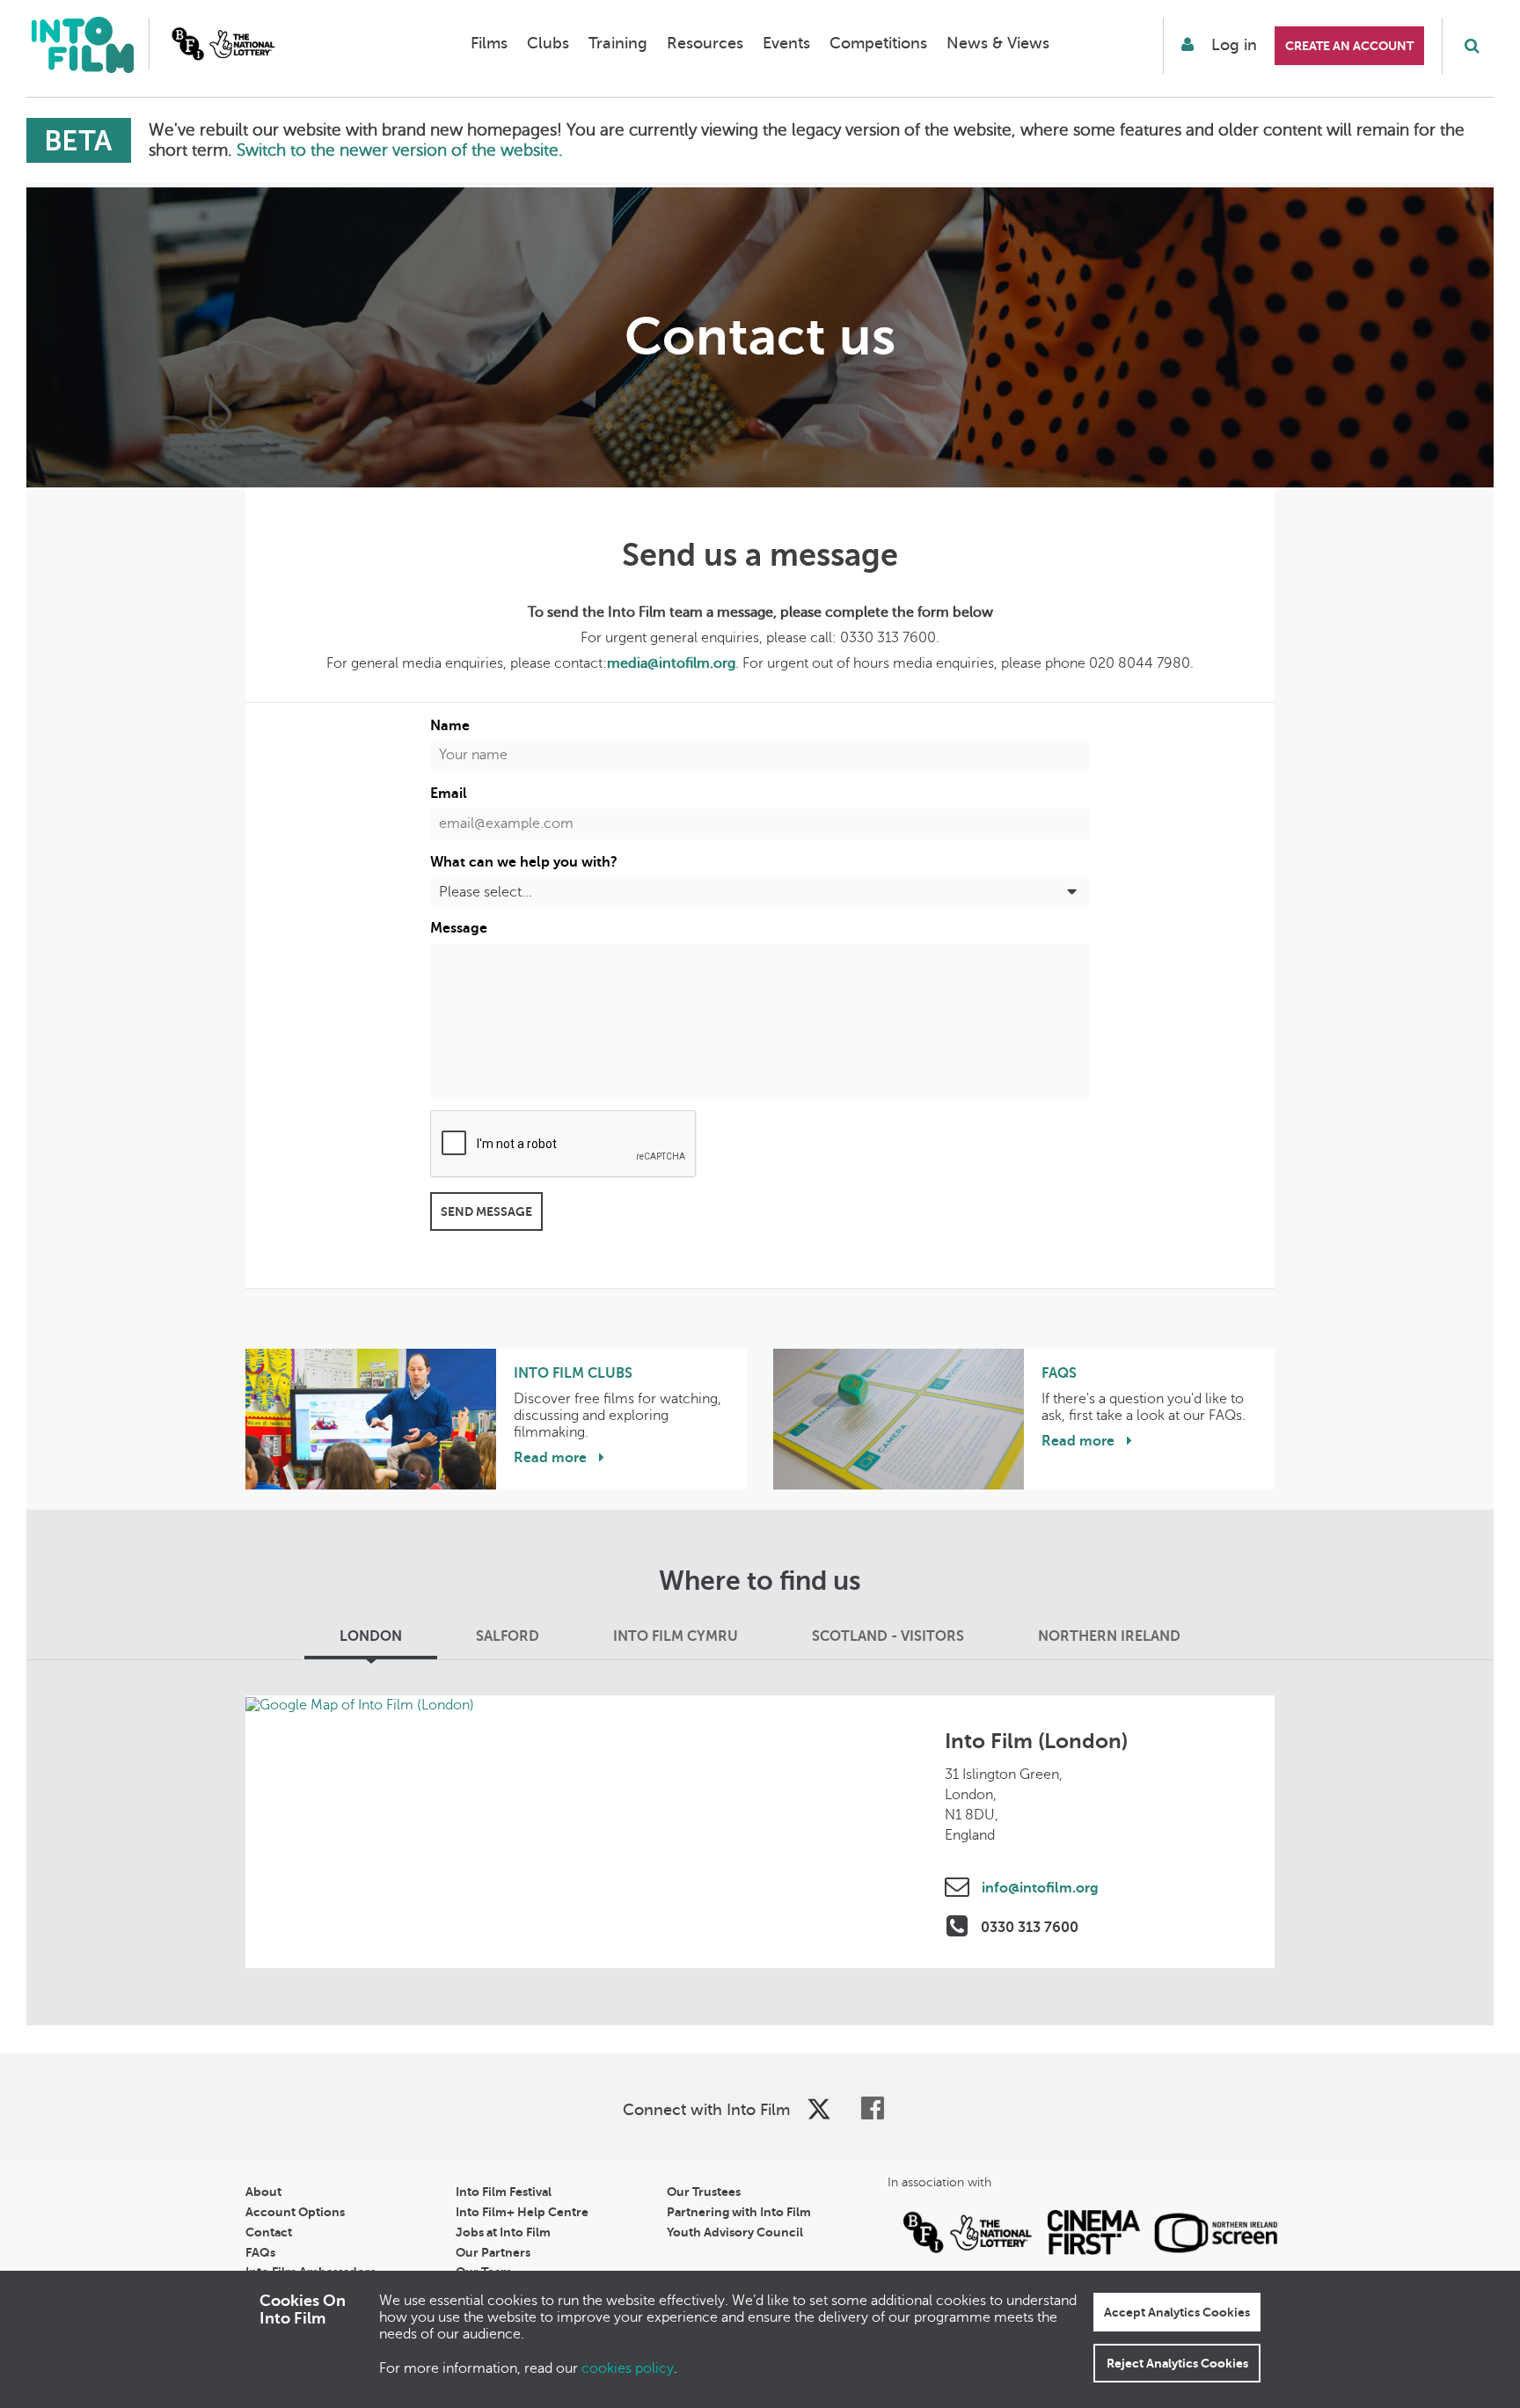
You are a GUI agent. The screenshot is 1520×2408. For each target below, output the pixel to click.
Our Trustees (704, 2192)
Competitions (878, 43)
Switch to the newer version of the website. (400, 150)
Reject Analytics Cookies (1177, 2363)
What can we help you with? (524, 862)
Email (449, 794)
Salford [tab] (508, 1636)
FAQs (260, 2252)
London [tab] (371, 1636)
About (263, 2192)
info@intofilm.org (1038, 1888)
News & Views (998, 43)
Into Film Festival (504, 2192)
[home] (82, 47)
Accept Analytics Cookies (1177, 2312)
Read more (552, 1458)
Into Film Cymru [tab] (676, 1636)
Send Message (486, 1211)
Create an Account (1349, 46)
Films (489, 43)
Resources (705, 43)
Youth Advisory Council (735, 2232)
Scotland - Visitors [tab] (888, 1636)
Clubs (548, 43)
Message (459, 928)
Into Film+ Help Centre (522, 2212)
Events (786, 43)
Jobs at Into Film (503, 2232)
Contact (269, 2232)
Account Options (295, 2212)
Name (450, 726)
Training (618, 43)
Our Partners (493, 2252)
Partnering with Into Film (739, 2212)
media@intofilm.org (671, 663)
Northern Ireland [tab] (1109, 1636)
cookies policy (628, 2368)
